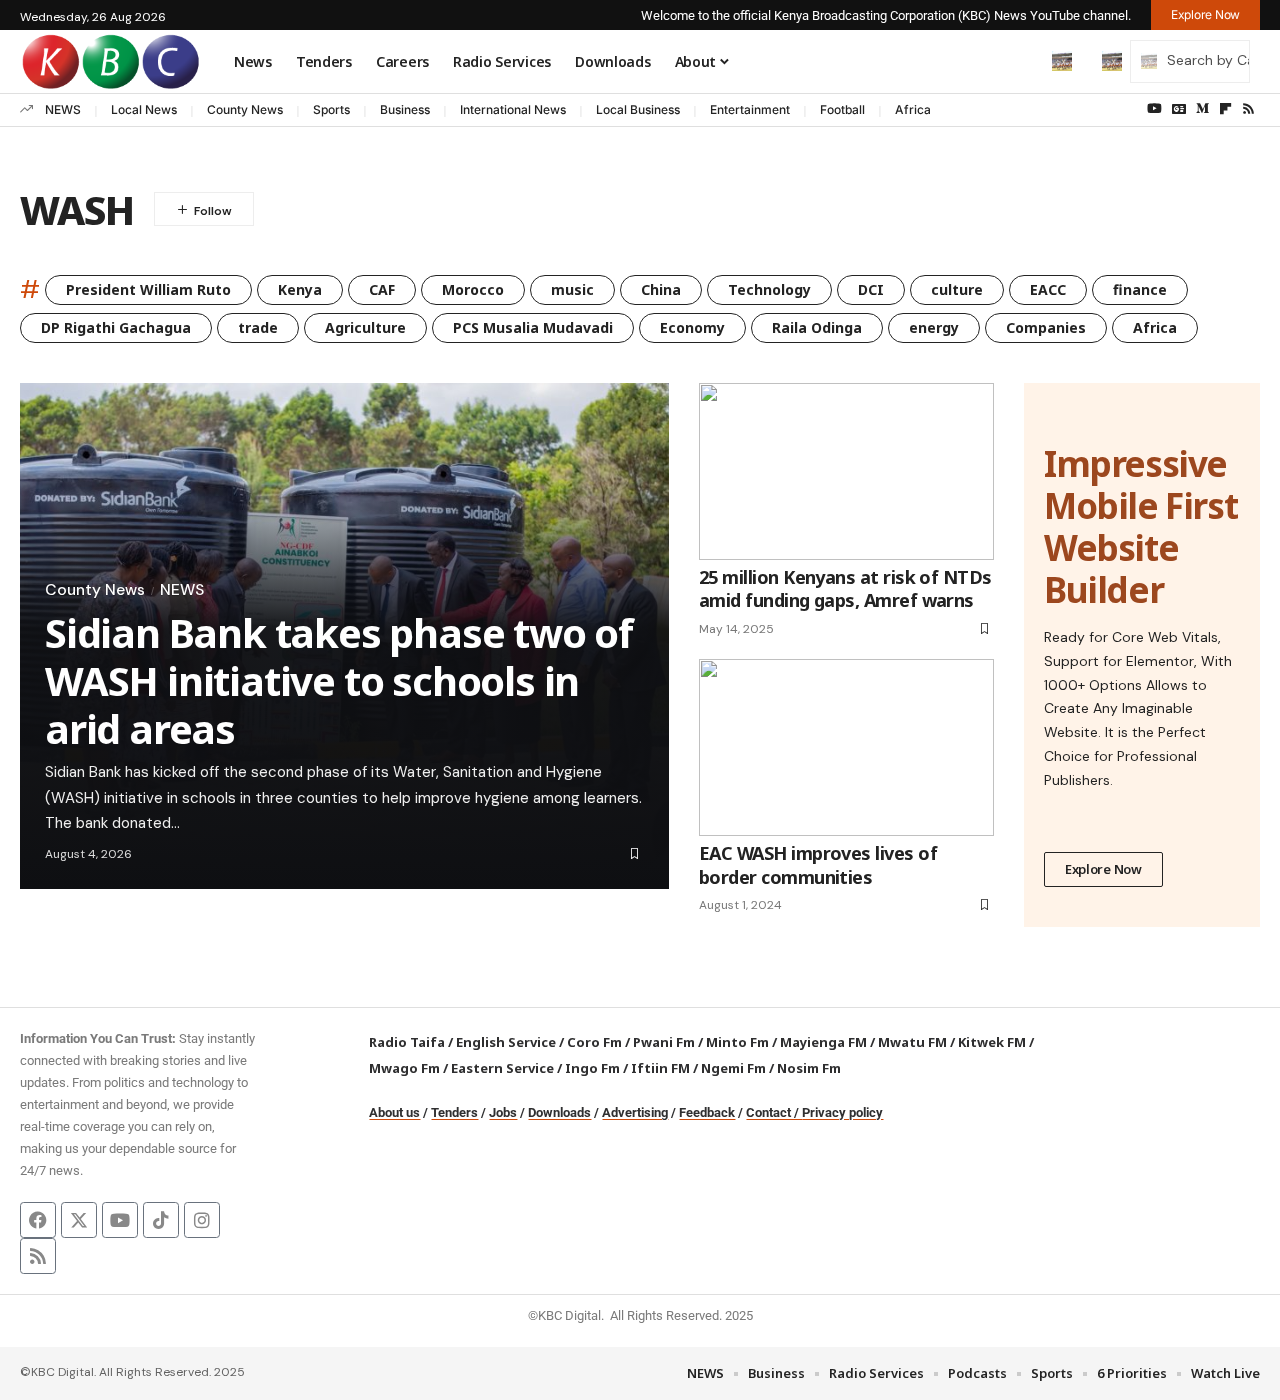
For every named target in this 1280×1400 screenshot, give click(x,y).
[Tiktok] (161, 1220)
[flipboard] (1225, 109)
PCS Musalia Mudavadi (533, 327)
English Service (506, 1042)
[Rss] (1248, 109)
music (572, 289)
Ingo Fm (592, 1068)
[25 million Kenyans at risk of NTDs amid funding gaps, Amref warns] (846, 471)
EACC (1048, 289)
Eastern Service (502, 1068)
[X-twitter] (79, 1220)
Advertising (635, 1112)
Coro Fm (594, 1042)
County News (245, 109)
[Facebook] (38, 1220)
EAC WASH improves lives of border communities (818, 864)
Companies (1046, 327)
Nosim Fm (807, 1068)
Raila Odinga (817, 327)
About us (394, 1112)
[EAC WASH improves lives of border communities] (846, 747)
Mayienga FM (823, 1042)
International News (513, 109)
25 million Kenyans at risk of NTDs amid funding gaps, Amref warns (845, 588)
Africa (913, 109)
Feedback (707, 1112)
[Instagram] (202, 1220)
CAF (382, 289)
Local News (144, 109)
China (661, 289)
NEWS (63, 109)
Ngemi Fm (733, 1068)
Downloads (559, 1112)
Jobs (503, 1112)
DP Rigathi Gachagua (116, 327)
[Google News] (1179, 109)
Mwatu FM (912, 1042)
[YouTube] (1154, 109)
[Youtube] (120, 1220)
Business (405, 109)
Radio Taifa (407, 1042)
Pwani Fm (664, 1042)
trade (258, 327)
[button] (1020, 61)
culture (957, 289)
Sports (331, 109)
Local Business (638, 109)
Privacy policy (842, 1112)
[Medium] (1202, 109)
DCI (871, 289)
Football (842, 109)
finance (1140, 289)
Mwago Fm (404, 1068)
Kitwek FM (992, 1042)
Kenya (300, 289)
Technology (769, 289)
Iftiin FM (660, 1068)
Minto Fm (737, 1042)
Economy (692, 327)
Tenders (454, 1112)
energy (934, 327)
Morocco (473, 289)
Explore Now (1103, 869)
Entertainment (750, 109)
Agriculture (365, 327)
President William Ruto (148, 289)
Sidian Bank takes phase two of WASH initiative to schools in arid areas (339, 680)
